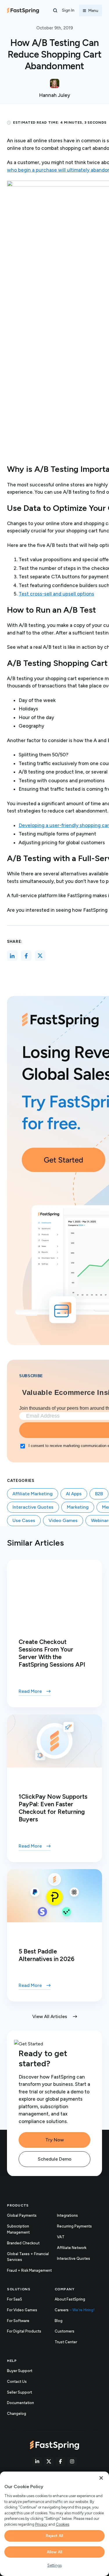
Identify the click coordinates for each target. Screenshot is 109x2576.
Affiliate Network (72, 2248)
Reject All (54, 2536)
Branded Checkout (23, 2243)
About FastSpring (70, 2299)
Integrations (67, 2215)
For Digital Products (24, 2331)
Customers (65, 2331)
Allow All (54, 2552)
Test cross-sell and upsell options (56, 594)
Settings (54, 2565)
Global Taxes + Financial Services (28, 2257)
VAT (61, 2237)
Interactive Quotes (33, 1507)
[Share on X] (40, 956)
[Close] (101, 2478)
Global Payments (22, 2215)
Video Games (63, 1520)
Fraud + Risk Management (29, 2270)
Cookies (62, 2524)
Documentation (27, 2403)
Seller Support (26, 2393)
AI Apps (74, 1494)
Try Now (55, 2140)
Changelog (23, 2414)
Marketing (78, 1507)
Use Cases (24, 1520)
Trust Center (72, 2342)
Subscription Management (18, 2229)
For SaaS (15, 2299)
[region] (54, 2524)
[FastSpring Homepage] (54, 2445)
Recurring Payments (74, 2226)
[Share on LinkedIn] (12, 956)
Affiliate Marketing (33, 1494)
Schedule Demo (55, 2159)
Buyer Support (20, 2371)
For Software (18, 2321)
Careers (75, 2310)
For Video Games (22, 2310)
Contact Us (17, 2382)
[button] (55, 10)
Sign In (68, 10)
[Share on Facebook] (26, 956)
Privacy (41, 2524)
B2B (99, 1494)
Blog (59, 2321)
